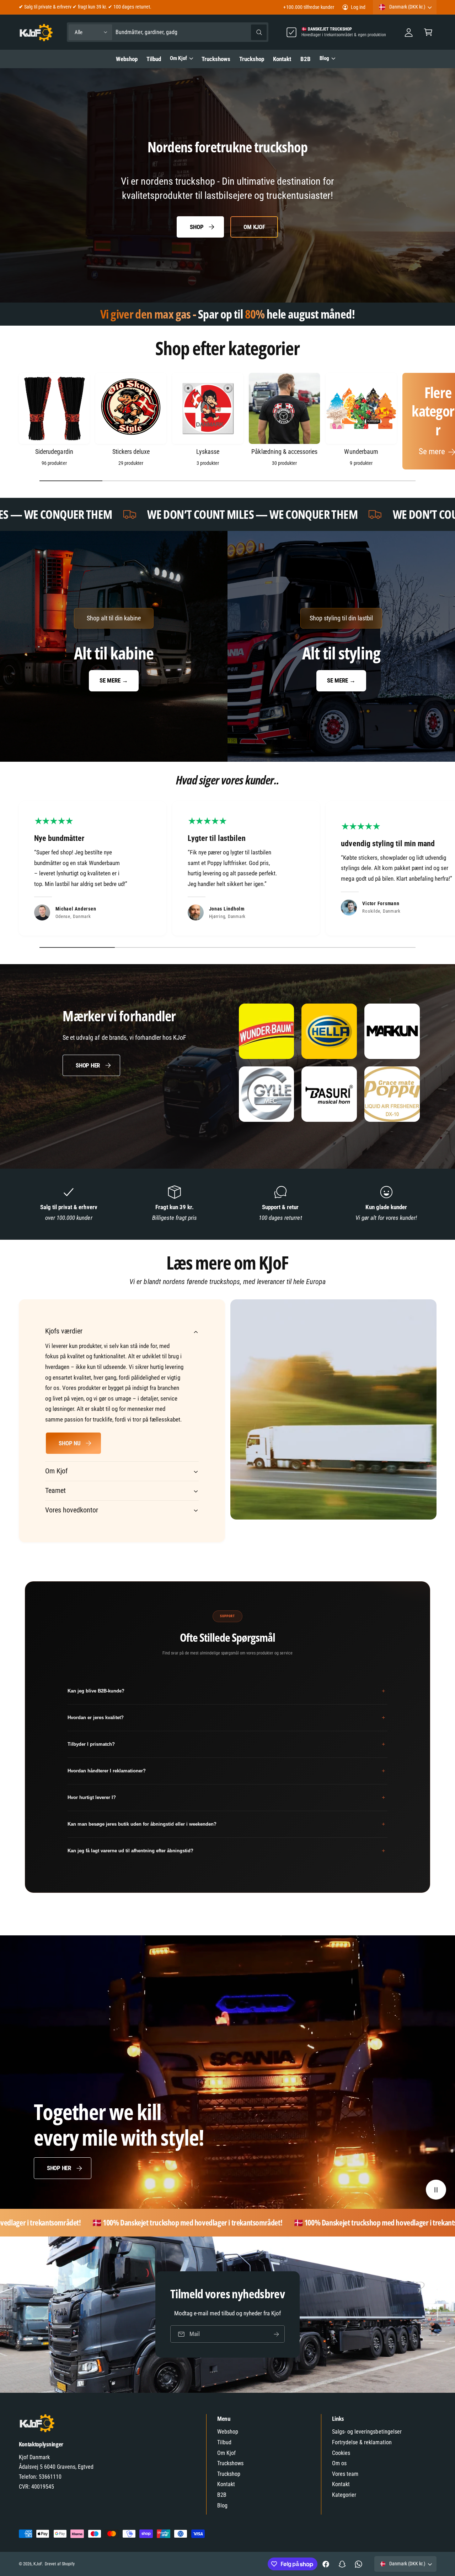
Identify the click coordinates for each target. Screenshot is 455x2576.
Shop (197, 227)
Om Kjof (178, 58)
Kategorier (344, 2495)
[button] (428, 32)
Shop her (88, 1065)
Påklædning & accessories (284, 452)
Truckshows (230, 2463)
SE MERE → (114, 680)
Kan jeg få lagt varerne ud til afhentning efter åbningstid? (226, 1851)
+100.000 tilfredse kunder (309, 7)
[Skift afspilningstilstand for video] (436, 2190)
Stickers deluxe (131, 452)
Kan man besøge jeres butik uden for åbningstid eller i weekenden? (226, 1824)
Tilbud (224, 2442)
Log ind (358, 7)
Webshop (228, 2432)
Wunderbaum (361, 452)
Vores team (345, 2474)
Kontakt (226, 2484)
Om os (339, 2463)
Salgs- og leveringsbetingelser (367, 2432)
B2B (222, 2495)
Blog (324, 58)
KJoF (38, 2564)
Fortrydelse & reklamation (362, 2442)
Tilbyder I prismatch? (226, 1744)
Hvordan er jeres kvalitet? (226, 1718)
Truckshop (229, 2474)
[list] (227, 870)
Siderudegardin (54, 452)
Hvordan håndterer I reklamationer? (226, 1771)
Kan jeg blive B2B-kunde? (226, 1691)
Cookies (341, 2453)
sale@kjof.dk (61, 7)
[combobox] (191, 32)
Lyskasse (208, 452)
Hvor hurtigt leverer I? (226, 1797)
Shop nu (69, 1443)
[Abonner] (276, 2334)
